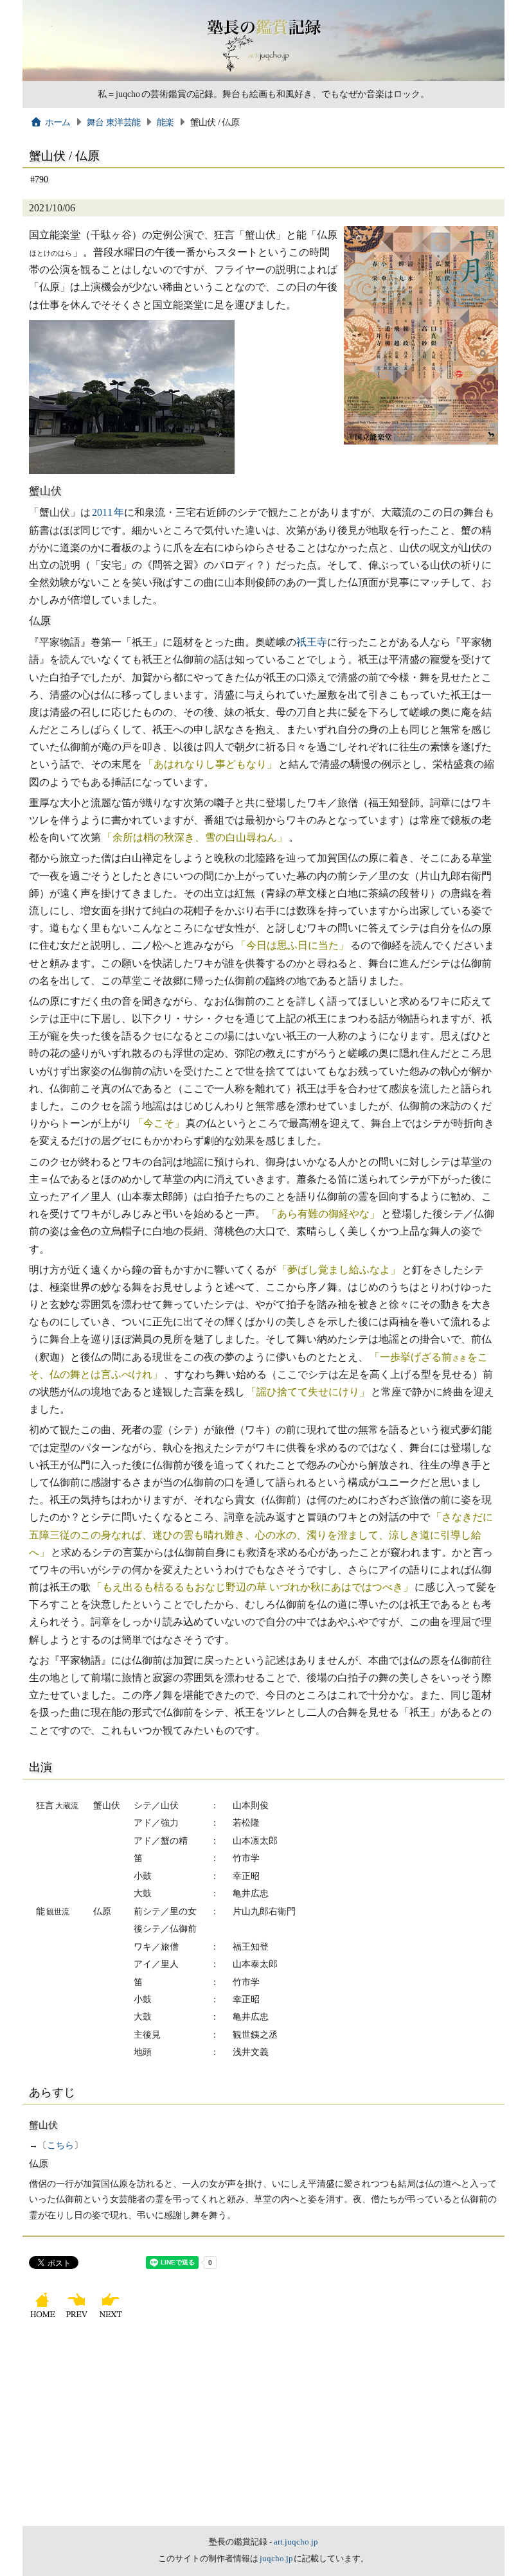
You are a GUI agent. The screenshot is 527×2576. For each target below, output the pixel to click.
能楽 (165, 122)
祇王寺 (312, 642)
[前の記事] (78, 2317)
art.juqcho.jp (296, 2542)
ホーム (58, 122)
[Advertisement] (263, 2430)
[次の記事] (112, 2317)
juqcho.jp (277, 2559)
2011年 (108, 512)
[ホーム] (44, 2317)
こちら (60, 2145)
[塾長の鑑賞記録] (263, 78)
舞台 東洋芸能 (113, 122)
